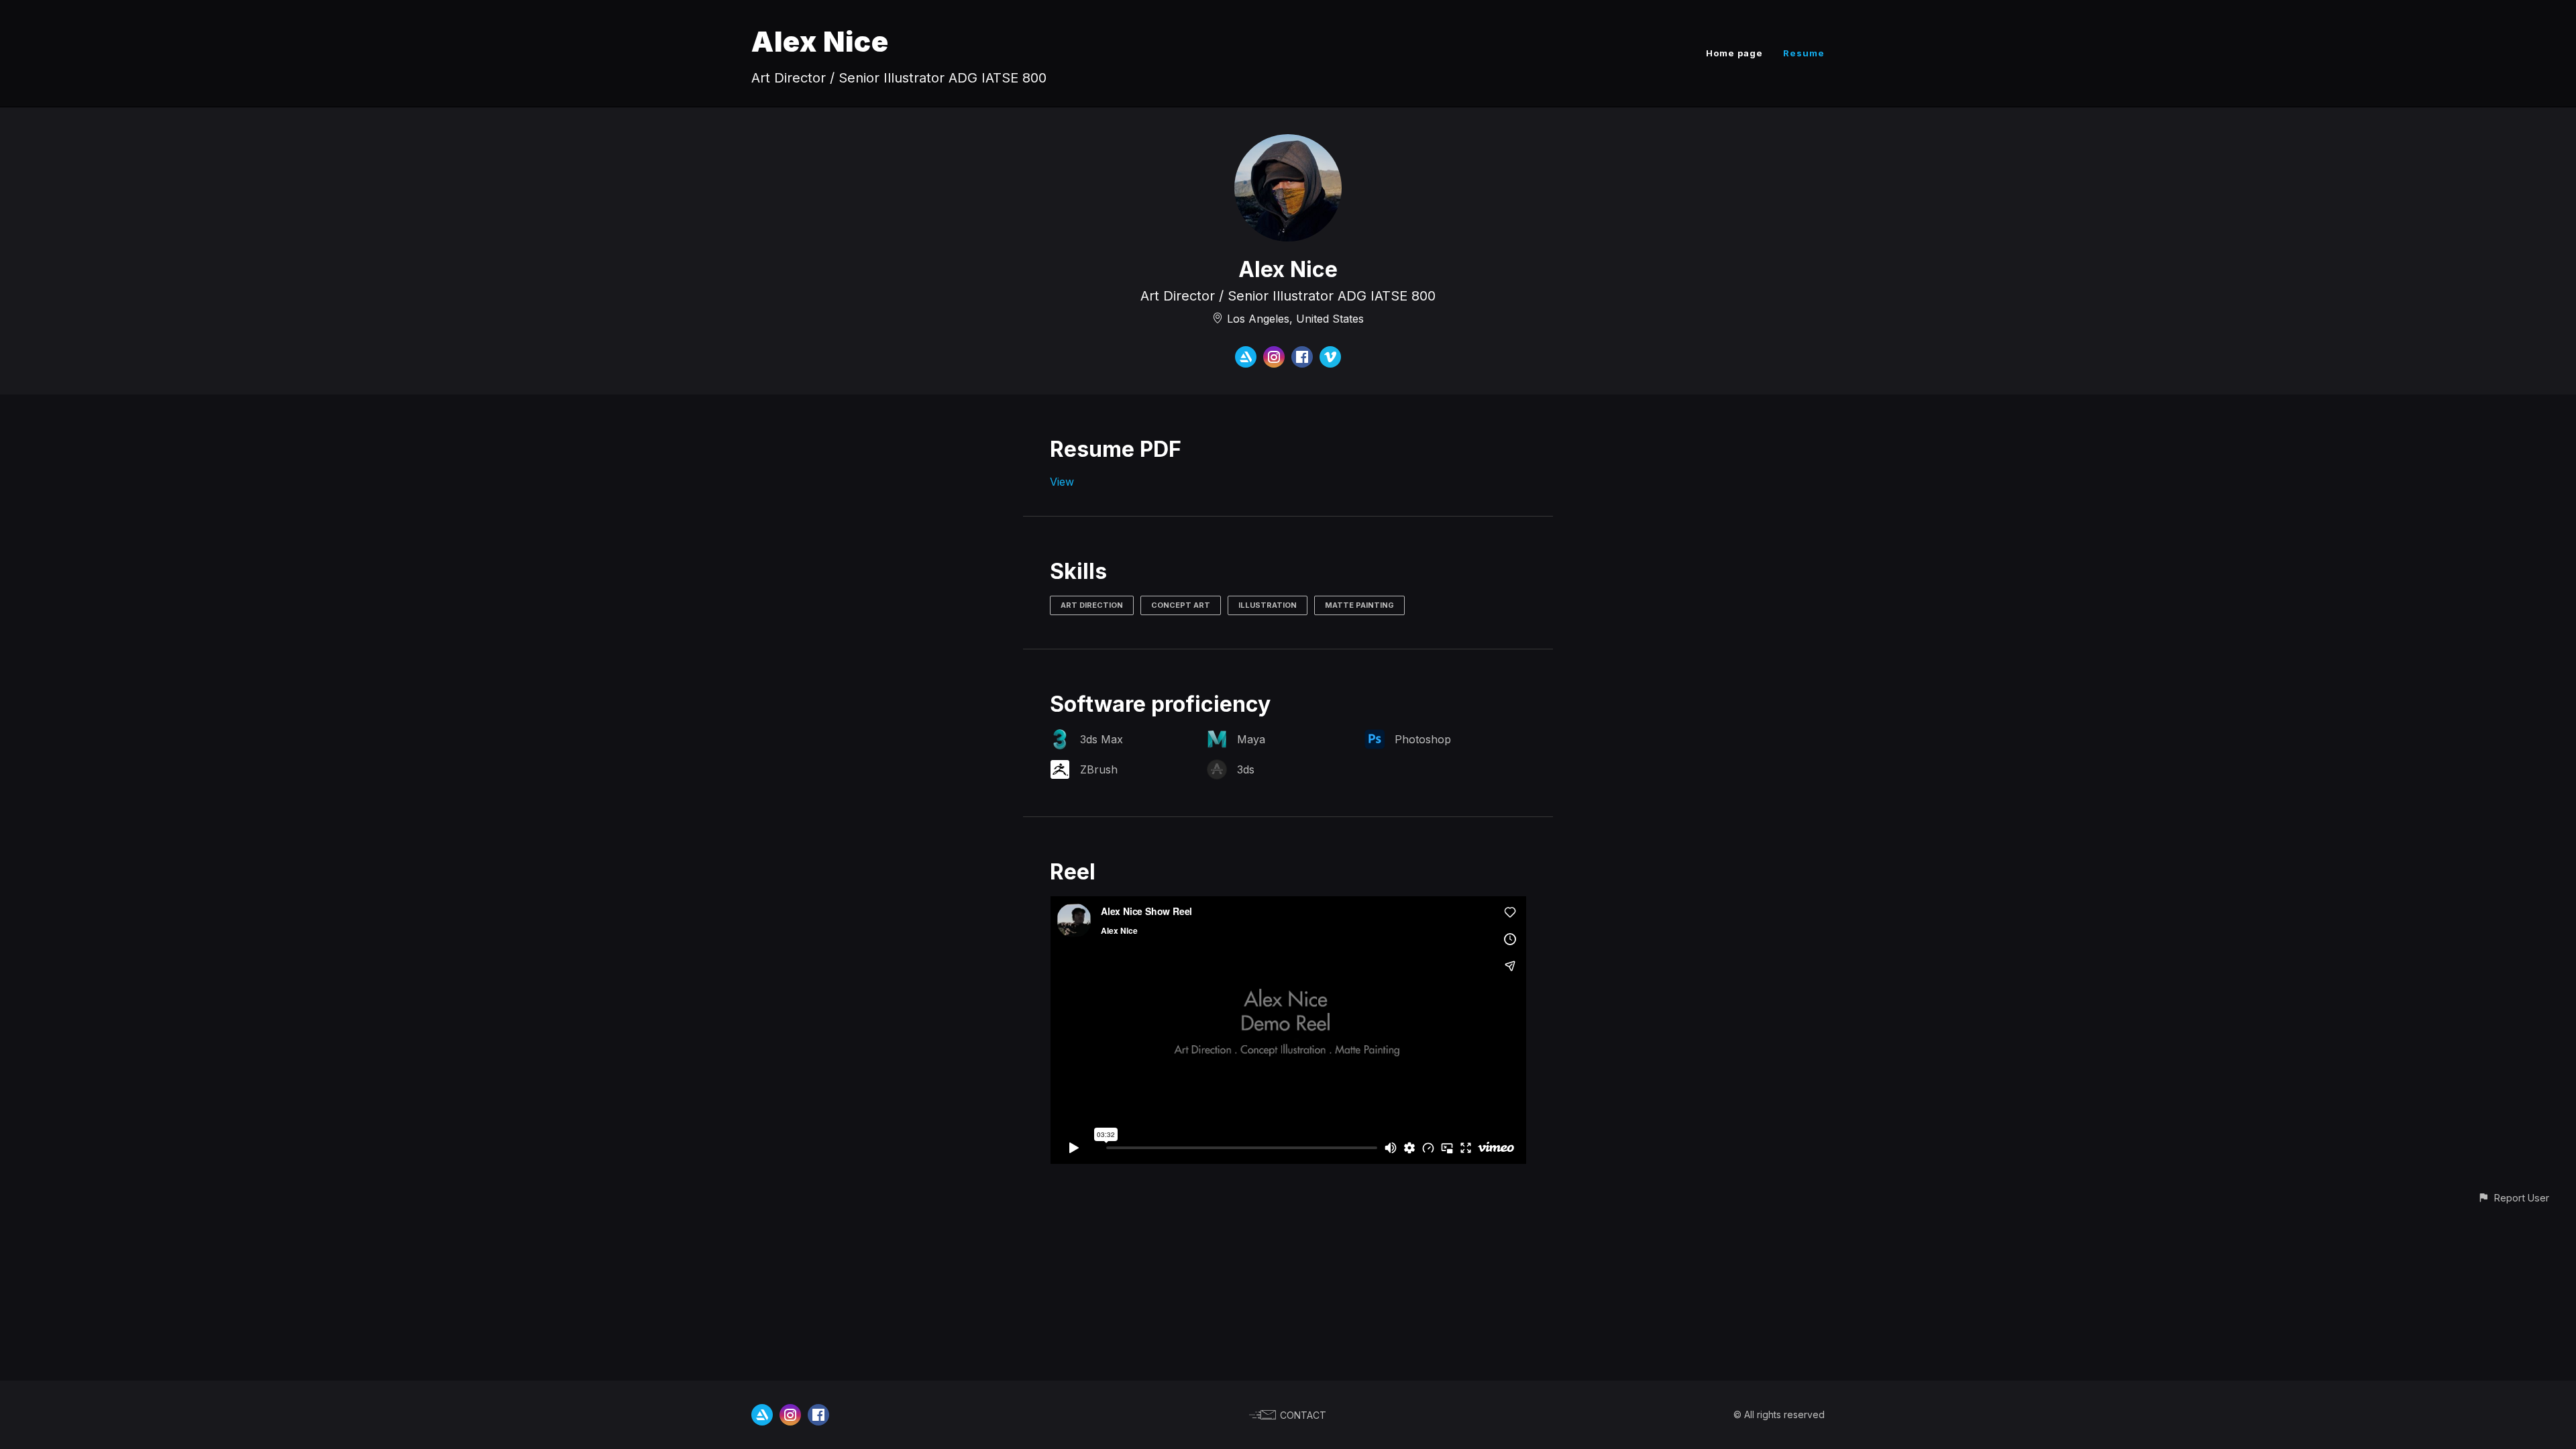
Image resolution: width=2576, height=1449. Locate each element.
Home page (1734, 53)
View (1062, 482)
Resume (1804, 53)
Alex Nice (820, 41)
